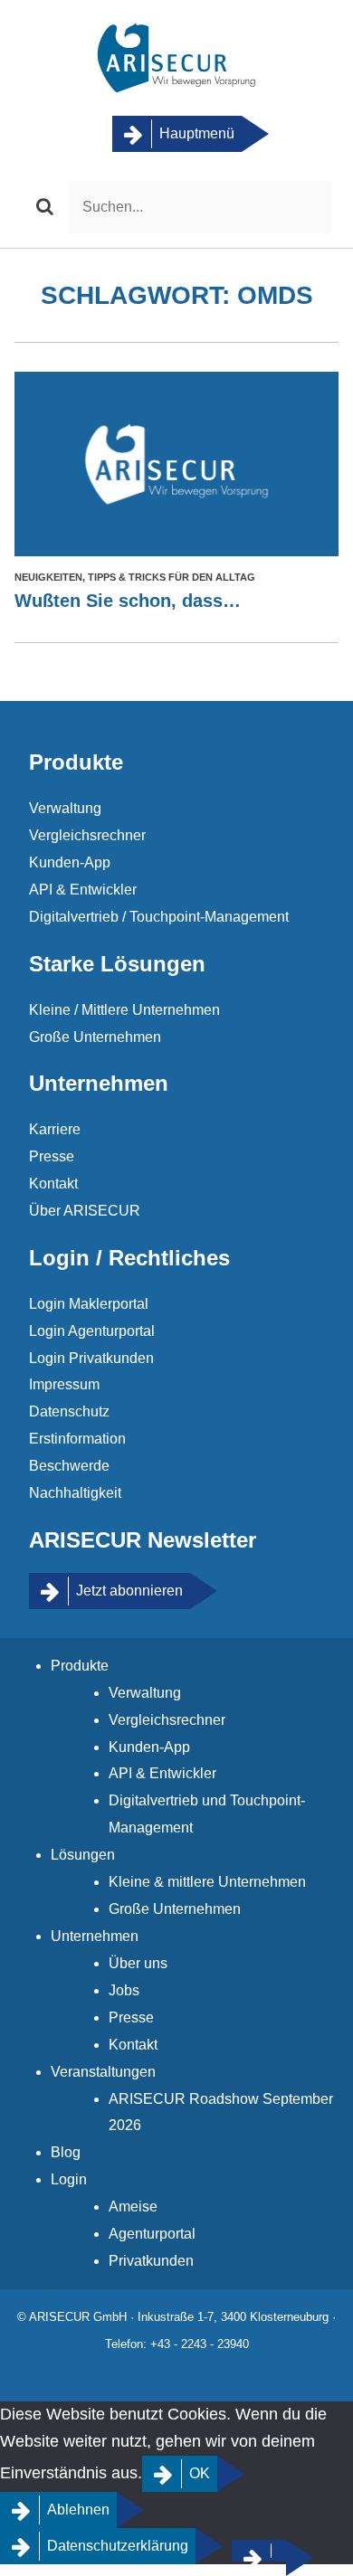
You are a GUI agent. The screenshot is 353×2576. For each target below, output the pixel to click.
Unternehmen (95, 1936)
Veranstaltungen (103, 2072)
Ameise (133, 2207)
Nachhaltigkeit (75, 1493)
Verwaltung (65, 808)
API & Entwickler (83, 890)
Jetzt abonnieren (129, 1591)
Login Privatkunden (91, 1358)
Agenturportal (152, 2234)
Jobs (124, 1990)
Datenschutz (69, 1411)
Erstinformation (77, 1439)
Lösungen (83, 1855)
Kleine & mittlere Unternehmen (207, 1882)
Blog (66, 2152)
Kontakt (53, 1184)
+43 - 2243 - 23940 (200, 2344)
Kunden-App (70, 862)
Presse (52, 1156)
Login (69, 2179)
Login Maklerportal (89, 1304)
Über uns (138, 1963)
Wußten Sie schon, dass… (128, 601)
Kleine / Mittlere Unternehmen (124, 1010)
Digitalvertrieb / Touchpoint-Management (159, 917)
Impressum (64, 1384)
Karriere (55, 1129)
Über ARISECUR (85, 1211)
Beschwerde (69, 1466)
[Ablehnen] (259, 2551)
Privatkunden (151, 2261)
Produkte (80, 1666)
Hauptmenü (197, 133)
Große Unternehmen (95, 1037)
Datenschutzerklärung (118, 2546)
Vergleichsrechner (87, 835)
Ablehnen (78, 2510)
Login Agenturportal (92, 1331)
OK (200, 2473)
